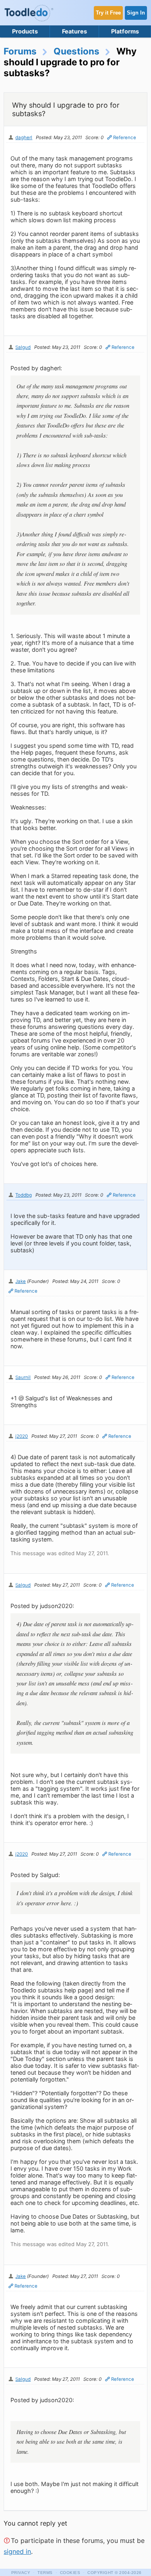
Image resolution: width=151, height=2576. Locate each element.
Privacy (21, 2573)
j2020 (22, 1436)
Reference (125, 138)
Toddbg (24, 1195)
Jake (21, 1281)
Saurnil (23, 1377)
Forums (20, 51)
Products (25, 31)
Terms (45, 2573)
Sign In (136, 13)
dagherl (24, 138)
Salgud (23, 347)
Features (74, 31)
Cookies (70, 2573)
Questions (77, 51)
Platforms (125, 31)
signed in (17, 2551)
